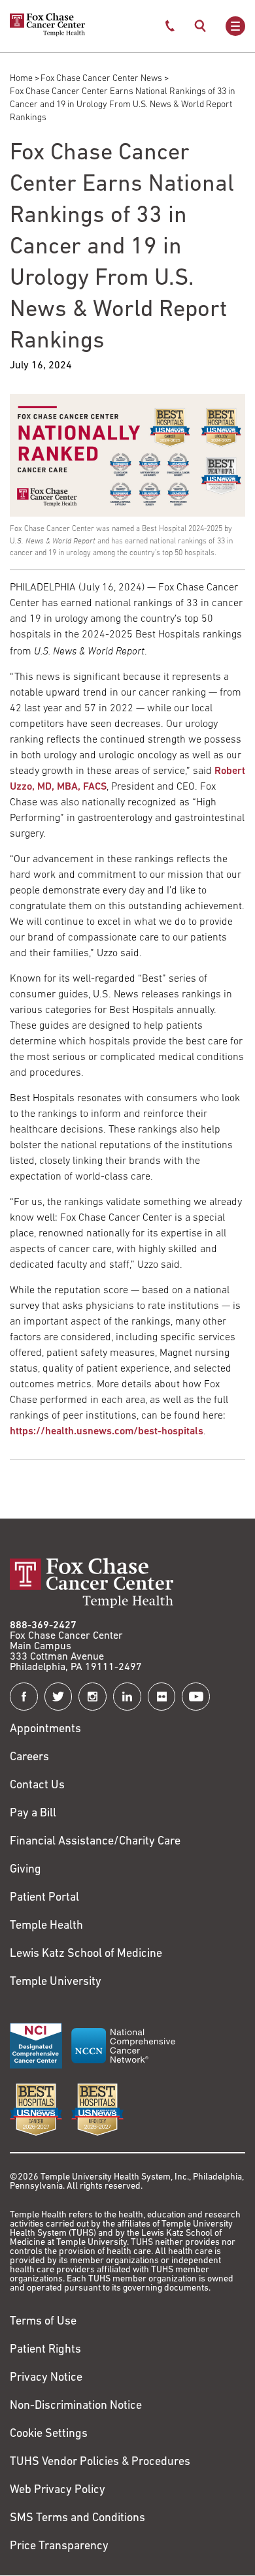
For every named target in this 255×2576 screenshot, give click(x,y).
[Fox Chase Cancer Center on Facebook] (24, 1697)
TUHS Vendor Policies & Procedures (100, 2462)
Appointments (45, 1730)
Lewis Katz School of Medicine (86, 1954)
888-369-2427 (43, 1626)
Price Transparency (59, 2547)
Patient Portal (44, 1898)
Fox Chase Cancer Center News (101, 79)
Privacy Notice (46, 2378)
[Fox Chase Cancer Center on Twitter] (59, 1697)
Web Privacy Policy (58, 2490)
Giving (25, 1870)
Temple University (56, 1982)
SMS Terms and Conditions (77, 2519)
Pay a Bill (33, 1814)
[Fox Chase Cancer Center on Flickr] (162, 1697)
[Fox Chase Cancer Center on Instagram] (93, 1697)
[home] (47, 34)
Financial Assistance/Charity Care (95, 1842)
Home (21, 79)
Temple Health (46, 1926)
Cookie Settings (49, 2434)
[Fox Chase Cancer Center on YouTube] (196, 1697)
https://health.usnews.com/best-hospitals (107, 1432)
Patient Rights (45, 2350)
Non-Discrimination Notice (76, 2406)
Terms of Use (43, 2322)
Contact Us (37, 1786)
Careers (29, 1758)
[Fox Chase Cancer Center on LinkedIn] (127, 1697)
